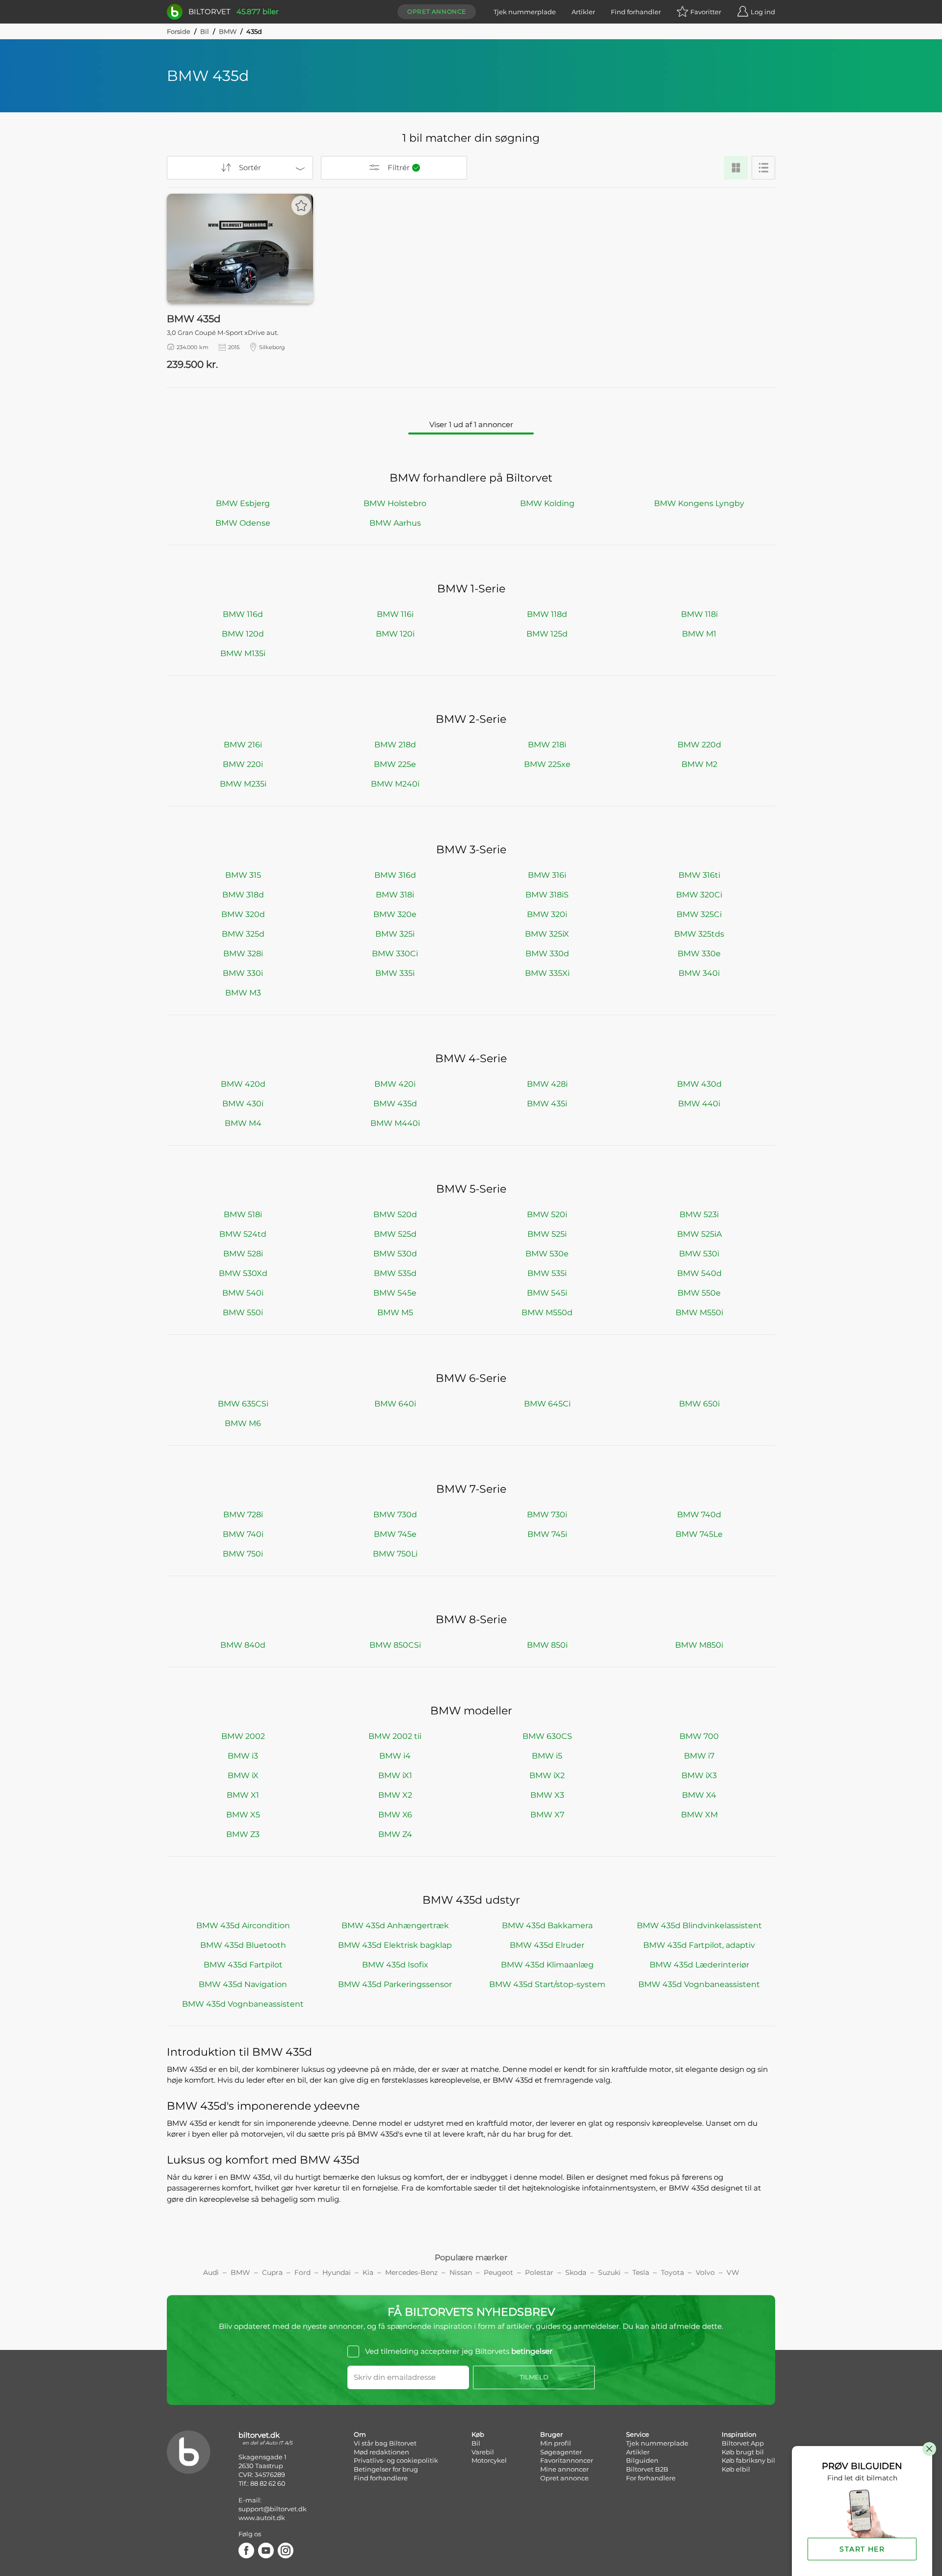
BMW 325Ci (699, 914)
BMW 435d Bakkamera (547, 1926)
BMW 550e (699, 1293)
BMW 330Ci (395, 954)
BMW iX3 (699, 1775)
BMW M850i (699, 1645)
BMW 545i (547, 1293)
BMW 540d (699, 1273)
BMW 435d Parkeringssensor (395, 1984)
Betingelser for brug (386, 2469)
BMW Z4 (395, 1834)
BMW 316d (395, 875)
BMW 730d (395, 1515)
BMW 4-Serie (471, 1058)
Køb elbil (736, 2469)
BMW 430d (699, 1084)
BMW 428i (547, 1084)
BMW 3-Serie (471, 850)
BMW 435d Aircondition (243, 1926)
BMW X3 (547, 1795)
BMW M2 (699, 764)
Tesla (641, 2272)
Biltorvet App (743, 2443)
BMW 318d (243, 895)
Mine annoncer (564, 2469)
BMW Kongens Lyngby (699, 503)
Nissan (461, 2272)
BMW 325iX (547, 934)
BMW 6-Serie (471, 1378)
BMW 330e (699, 954)
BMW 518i (243, 1214)
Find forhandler (636, 12)
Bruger (551, 2434)
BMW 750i (243, 1554)
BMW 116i (395, 614)
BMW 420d (243, 1084)
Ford (302, 2272)
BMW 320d (243, 914)
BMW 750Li (395, 1554)
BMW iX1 (395, 1775)
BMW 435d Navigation (243, 1984)
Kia (368, 2272)
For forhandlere (651, 2478)
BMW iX (243, 1775)
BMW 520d (395, 1214)
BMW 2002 (243, 1736)
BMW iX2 (547, 1775)
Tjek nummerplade (525, 12)
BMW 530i (699, 1254)
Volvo (705, 2272)
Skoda (576, 2272)
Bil (205, 31)
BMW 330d (547, 954)
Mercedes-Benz (411, 2272)
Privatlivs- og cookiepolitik (396, 2460)
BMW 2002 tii (395, 1736)
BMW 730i (547, 1515)
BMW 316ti (699, 875)
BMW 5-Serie (471, 1189)
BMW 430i (243, 1104)
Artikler (583, 12)
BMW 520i (547, 1214)
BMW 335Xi (547, 973)
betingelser (532, 2351)
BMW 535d (395, 1273)
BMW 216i (243, 745)
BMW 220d (699, 745)
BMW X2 (395, 1795)
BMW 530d (395, 1254)
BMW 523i (699, 1214)
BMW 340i (699, 973)
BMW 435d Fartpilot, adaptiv (699, 1945)
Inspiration (739, 2434)
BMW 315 (243, 875)
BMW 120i (395, 634)
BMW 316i (547, 875)
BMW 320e (395, 914)
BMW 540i (243, 1293)
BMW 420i (395, 1084)
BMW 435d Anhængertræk (395, 1926)
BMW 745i (547, 1534)
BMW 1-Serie (471, 589)
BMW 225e (395, 764)
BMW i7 (699, 1756)
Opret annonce (437, 12)
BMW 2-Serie (471, 719)
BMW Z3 (243, 1834)
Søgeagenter (561, 2452)
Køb (478, 2434)
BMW (228, 31)
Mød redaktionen (381, 2452)
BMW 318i (395, 895)
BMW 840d (243, 1645)
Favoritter (706, 12)
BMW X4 (699, 1795)
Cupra (272, 2272)
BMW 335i (395, 973)
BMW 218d (395, 745)
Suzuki (609, 2272)
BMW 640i (395, 1404)
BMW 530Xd (243, 1273)
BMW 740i (243, 1534)
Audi (211, 2272)
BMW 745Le (699, 1534)
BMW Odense (243, 523)
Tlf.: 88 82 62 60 (262, 2483)
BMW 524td (243, 1234)
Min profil (556, 2443)
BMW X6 (395, 1815)
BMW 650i (699, 1404)
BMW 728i (243, 1515)
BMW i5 (547, 1756)
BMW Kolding (547, 503)
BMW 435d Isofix (395, 1965)
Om (360, 2434)
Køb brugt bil (743, 2452)
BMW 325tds (699, 934)
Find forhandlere (381, 2478)
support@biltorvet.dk (273, 2509)
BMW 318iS (547, 895)
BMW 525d (395, 1234)
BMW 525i (547, 1234)
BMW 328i (243, 954)
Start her (862, 2549)
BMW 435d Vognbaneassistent (699, 1984)
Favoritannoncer (567, 2460)
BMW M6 (243, 1423)
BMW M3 (243, 993)
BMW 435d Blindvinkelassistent (699, 1926)
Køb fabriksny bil (748, 2460)
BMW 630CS (547, 1736)
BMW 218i (547, 745)
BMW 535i (547, 1273)
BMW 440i (699, 1104)
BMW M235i (243, 784)
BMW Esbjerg (243, 503)
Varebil (483, 2452)
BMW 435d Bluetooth (243, 1945)
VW (733, 2272)
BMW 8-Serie (471, 1620)
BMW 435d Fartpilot (243, 1965)
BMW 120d (243, 634)
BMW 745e (395, 1534)
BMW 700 (699, 1736)
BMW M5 (395, 1313)
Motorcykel (489, 2460)
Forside (179, 31)
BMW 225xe (547, 764)
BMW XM (699, 1815)
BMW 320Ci (699, 895)
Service (638, 2434)
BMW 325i (395, 934)
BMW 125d (547, 634)
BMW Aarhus (395, 523)
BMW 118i (699, 614)
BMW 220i (243, 764)
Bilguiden (642, 2460)
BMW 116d (243, 614)
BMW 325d (243, 934)
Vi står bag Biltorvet (385, 2443)
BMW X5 (243, 1815)
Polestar (539, 2272)
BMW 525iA (699, 1234)
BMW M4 (243, 1123)
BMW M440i (395, 1123)
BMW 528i (243, 1254)
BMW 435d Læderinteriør (699, 1965)
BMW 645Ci (547, 1404)
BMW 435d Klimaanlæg (547, 1965)
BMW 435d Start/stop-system (547, 1984)
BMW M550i (699, 1313)
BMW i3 (243, 1756)
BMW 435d (395, 1104)
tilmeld (534, 2377)
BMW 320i (547, 914)
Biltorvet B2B (647, 2469)
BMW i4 (395, 1756)
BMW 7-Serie (471, 1489)
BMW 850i (547, 1645)
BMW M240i (395, 784)
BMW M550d (547, 1313)
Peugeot (498, 2272)
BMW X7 (547, 1815)
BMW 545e (395, 1293)
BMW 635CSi (243, 1404)
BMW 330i (243, 973)
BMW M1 (699, 634)
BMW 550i (243, 1313)
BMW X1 (243, 1795)
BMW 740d (699, 1515)
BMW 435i (547, 1104)
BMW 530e (547, 1254)
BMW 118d (547, 614)
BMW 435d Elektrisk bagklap (395, 1945)
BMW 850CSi (395, 1645)
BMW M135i (243, 653)
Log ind (763, 12)
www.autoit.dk (262, 2518)
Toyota (672, 2272)
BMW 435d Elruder (547, 1945)
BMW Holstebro (395, 503)
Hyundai (337, 2272)
